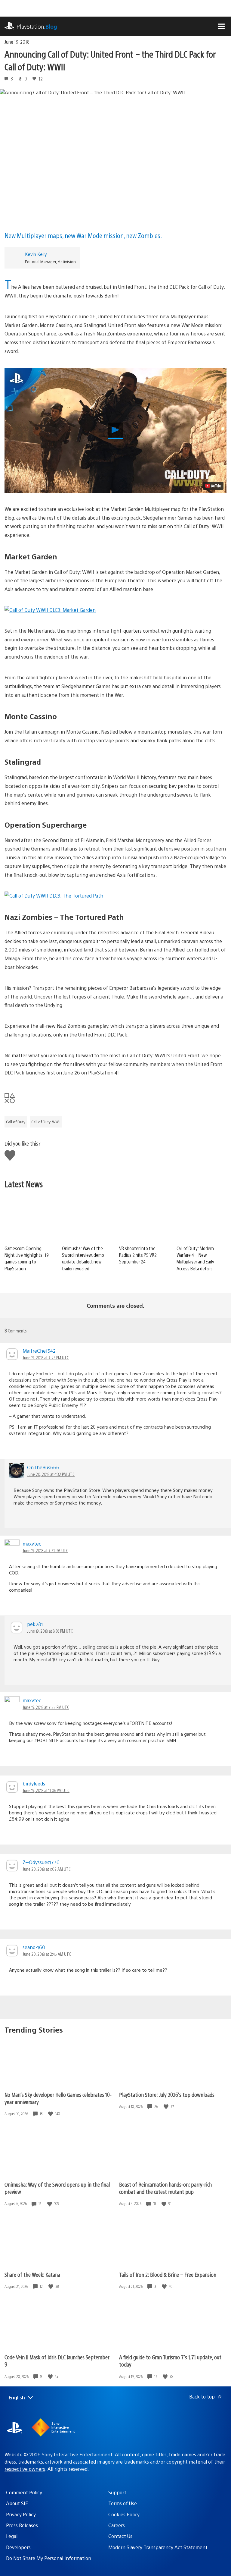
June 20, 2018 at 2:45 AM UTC (47, 1954)
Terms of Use (123, 2503)
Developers (18, 2547)
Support (117, 2492)
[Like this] (51, 2114)
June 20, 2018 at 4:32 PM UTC (51, 1474)
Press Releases (22, 2525)
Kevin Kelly (36, 254)
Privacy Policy (21, 2514)
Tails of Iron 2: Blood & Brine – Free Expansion (168, 2274)
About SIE (17, 2503)
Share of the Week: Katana (32, 2274)
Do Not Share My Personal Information (49, 2558)
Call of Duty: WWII (46, 1122)
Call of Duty (16, 1122)
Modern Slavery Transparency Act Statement (158, 2547)
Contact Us (120, 2536)
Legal (12, 2536)
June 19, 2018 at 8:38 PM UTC (50, 1631)
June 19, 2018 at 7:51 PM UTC (45, 1550)
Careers (117, 2525)
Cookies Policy (124, 2514)
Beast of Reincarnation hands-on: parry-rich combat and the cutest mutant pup (165, 2188)
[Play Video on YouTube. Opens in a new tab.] (213, 486)
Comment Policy (24, 2492)
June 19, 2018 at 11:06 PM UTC (46, 1790)
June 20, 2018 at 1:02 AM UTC (47, 1869)
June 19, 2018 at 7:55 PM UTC (46, 1707)
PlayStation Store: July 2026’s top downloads (167, 2095)
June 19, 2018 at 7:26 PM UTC (46, 1357)
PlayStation (37, 26)
